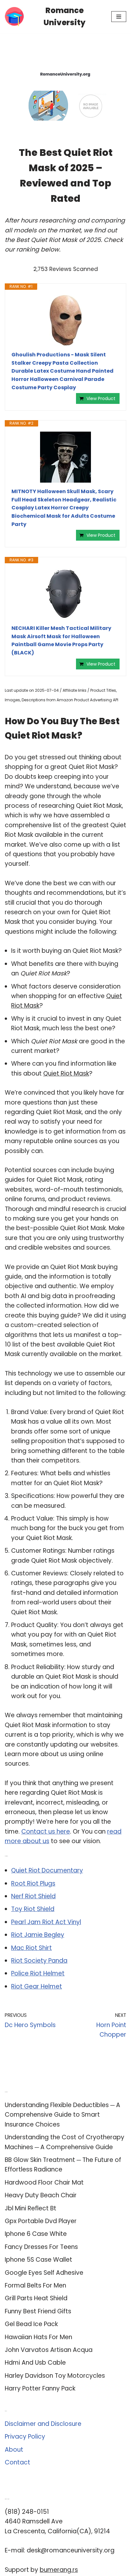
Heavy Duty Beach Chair (41, 2195)
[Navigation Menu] (119, 17)
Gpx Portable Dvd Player (41, 2221)
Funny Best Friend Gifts (38, 2311)
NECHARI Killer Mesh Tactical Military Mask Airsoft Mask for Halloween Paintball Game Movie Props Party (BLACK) (61, 640)
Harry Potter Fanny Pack (40, 2388)
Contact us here (46, 1832)
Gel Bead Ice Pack (31, 2324)
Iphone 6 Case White (36, 2234)
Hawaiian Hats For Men (38, 2337)
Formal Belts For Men (35, 2285)
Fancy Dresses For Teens (41, 2247)
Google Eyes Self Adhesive (44, 2273)
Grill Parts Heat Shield (36, 2298)
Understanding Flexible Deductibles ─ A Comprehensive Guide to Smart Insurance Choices (62, 2115)
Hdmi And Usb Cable (35, 2363)
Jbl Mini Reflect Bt (31, 2208)
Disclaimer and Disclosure (43, 2424)
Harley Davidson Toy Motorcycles (55, 2376)
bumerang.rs (59, 2570)
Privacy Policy (25, 2437)
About (14, 2450)
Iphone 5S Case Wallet (38, 2260)
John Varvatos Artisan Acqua (49, 2350)
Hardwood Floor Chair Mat (44, 2182)
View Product (101, 398)
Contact (17, 2462)
